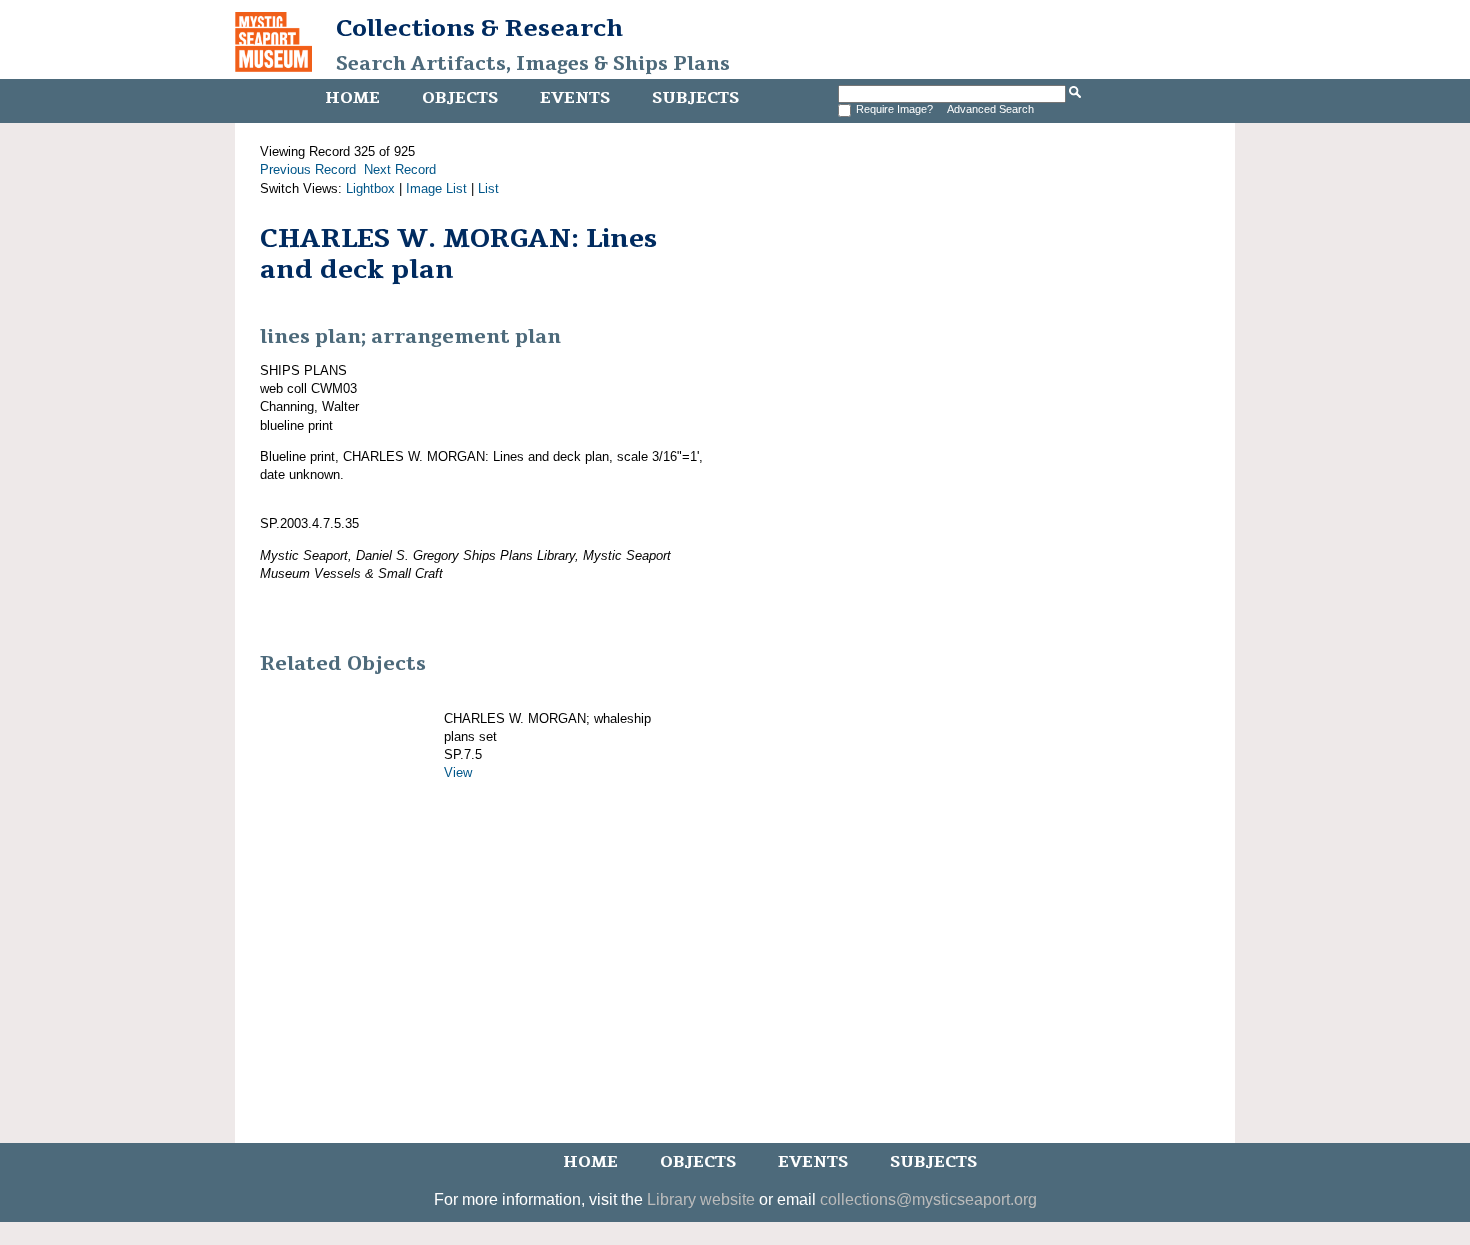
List (488, 188)
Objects (460, 98)
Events (575, 98)
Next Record (400, 169)
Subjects (695, 98)
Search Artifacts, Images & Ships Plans (533, 64)
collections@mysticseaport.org (928, 1199)
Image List (436, 188)
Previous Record (308, 169)
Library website (701, 1199)
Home (352, 98)
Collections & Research (479, 28)
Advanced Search (990, 109)
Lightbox (370, 188)
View (458, 772)
